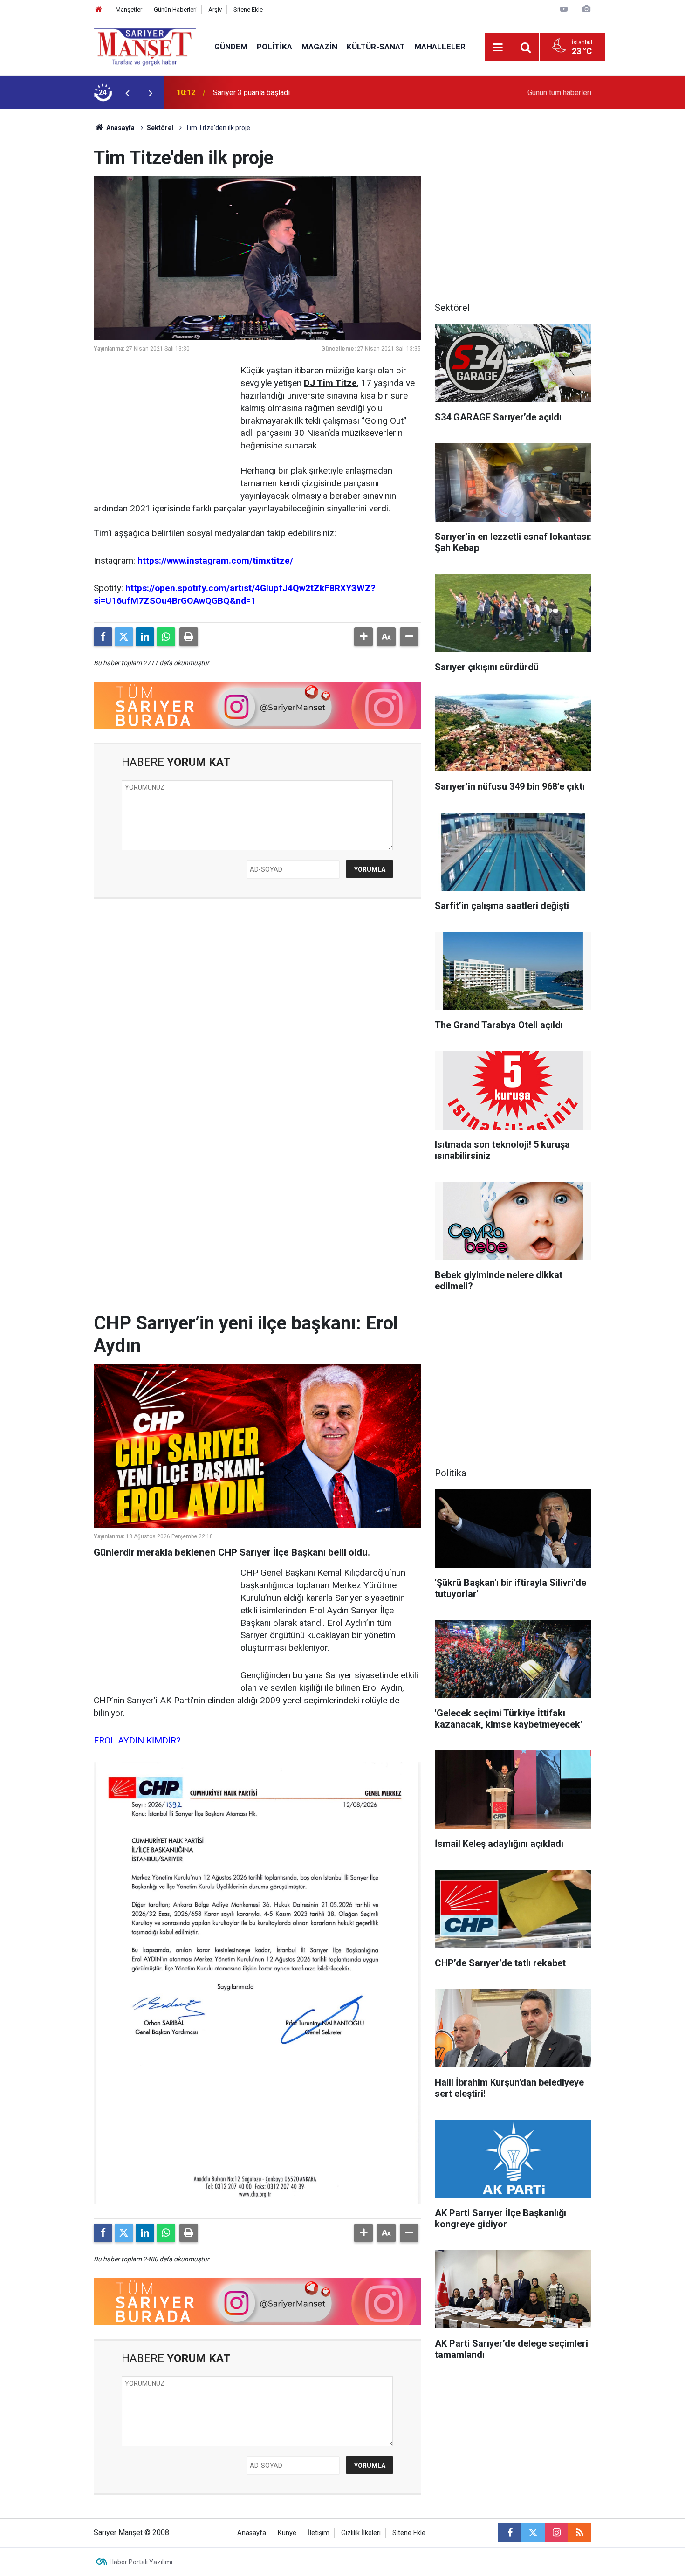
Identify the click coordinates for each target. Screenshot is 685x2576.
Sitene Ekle (248, 10)
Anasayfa (120, 128)
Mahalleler (440, 47)
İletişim (319, 2533)
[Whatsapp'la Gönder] (166, 637)
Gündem (231, 47)
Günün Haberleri (175, 10)
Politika (274, 47)
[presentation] (127, 93)
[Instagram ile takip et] (556, 2533)
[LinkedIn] (145, 637)
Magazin (319, 47)
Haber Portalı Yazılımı (141, 2562)
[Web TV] (564, 9)
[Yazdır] (189, 637)
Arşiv (215, 10)
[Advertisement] (49, 249)
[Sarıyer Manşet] (145, 46)
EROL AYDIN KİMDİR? (137, 1740)
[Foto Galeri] (586, 9)
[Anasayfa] (99, 10)
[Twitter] (124, 637)
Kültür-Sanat (376, 47)
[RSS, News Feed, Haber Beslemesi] (580, 2533)
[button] (363, 637)
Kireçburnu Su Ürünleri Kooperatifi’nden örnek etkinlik (299, 93)
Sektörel (160, 128)
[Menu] (498, 48)
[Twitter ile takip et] (533, 2533)
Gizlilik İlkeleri (361, 2533)
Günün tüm (559, 93)
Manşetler (129, 10)
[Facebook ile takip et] (510, 2533)
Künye (287, 2533)
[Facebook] (103, 637)
